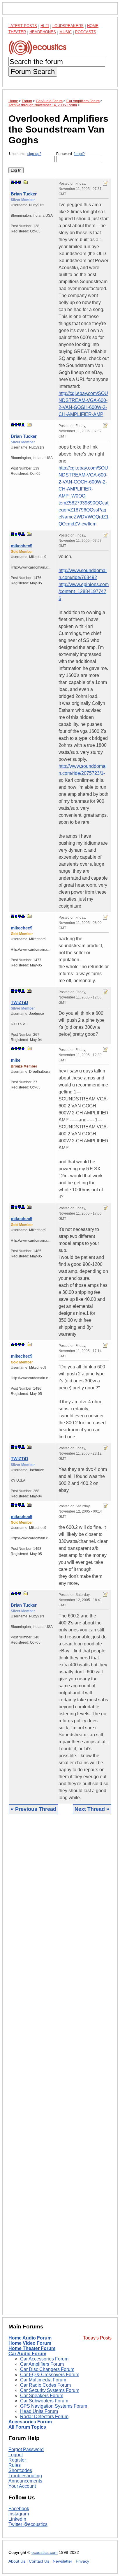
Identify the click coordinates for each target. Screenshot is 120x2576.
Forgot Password (26, 2449)
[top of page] (13, 182)
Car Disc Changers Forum (47, 2369)
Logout (16, 2455)
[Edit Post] (106, 183)
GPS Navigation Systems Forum (54, 2406)
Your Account (22, 2486)
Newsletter (62, 2561)
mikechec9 (22, 546)
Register (17, 2460)
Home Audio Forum (30, 2338)
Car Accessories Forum (44, 2359)
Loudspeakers (68, 26)
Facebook (19, 2509)
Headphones (43, 32)
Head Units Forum (39, 2411)
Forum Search (33, 72)
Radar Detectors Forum (44, 2417)
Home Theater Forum (32, 2348)
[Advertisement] (60, 2069)
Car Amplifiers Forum (42, 2364)
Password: (70, 154)
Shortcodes (20, 2470)
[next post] (16, 182)
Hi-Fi (45, 26)
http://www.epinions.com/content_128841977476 (84, 591)
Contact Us (39, 2561)
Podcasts (86, 32)
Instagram (19, 2514)
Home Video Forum (30, 2343)
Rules (15, 2465)
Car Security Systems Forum (50, 2390)
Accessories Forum (30, 2422)
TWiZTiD (20, 1002)
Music (66, 32)
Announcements (25, 2481)
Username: (25, 154)
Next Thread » (92, 1809)
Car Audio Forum (27, 2354)
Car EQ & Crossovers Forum (50, 2375)
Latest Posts (23, 26)
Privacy (82, 2561)
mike (16, 1060)
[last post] (20, 182)
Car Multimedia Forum (43, 2380)
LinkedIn (17, 2519)
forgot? (79, 154)
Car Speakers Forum (42, 2396)
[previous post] (16, 425)
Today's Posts (97, 2338)
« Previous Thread (33, 1809)
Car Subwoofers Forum (44, 2401)
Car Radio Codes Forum (45, 2385)
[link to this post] (26, 182)
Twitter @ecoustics (28, 2524)
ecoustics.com (45, 2553)
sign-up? (34, 154)
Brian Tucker (24, 194)
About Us (17, 2561)
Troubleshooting (25, 2476)
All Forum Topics (27, 2427)
